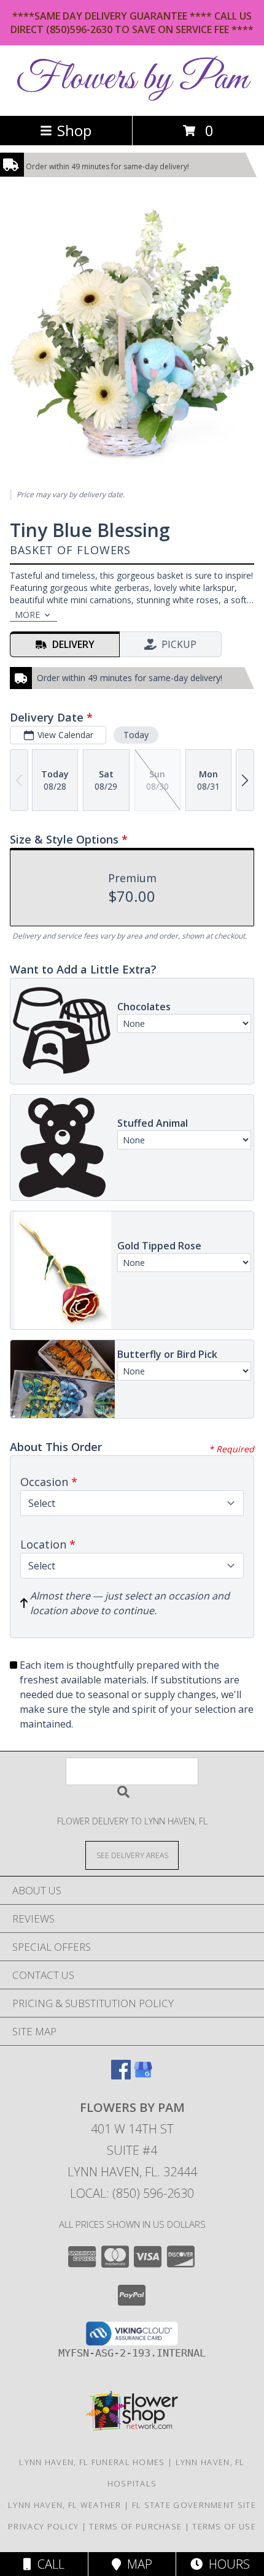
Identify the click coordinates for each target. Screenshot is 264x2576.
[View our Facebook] (121, 2075)
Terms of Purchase (135, 2526)
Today (136, 735)
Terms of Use (224, 2526)
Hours (226, 2564)
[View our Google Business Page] (143, 2075)
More (27, 615)
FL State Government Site (194, 2505)
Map (137, 2564)
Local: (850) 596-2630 (132, 2193)
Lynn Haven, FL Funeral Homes (92, 2462)
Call (48, 2564)
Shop (74, 130)
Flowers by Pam (132, 79)
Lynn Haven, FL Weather (65, 2505)
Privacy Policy (43, 2526)
